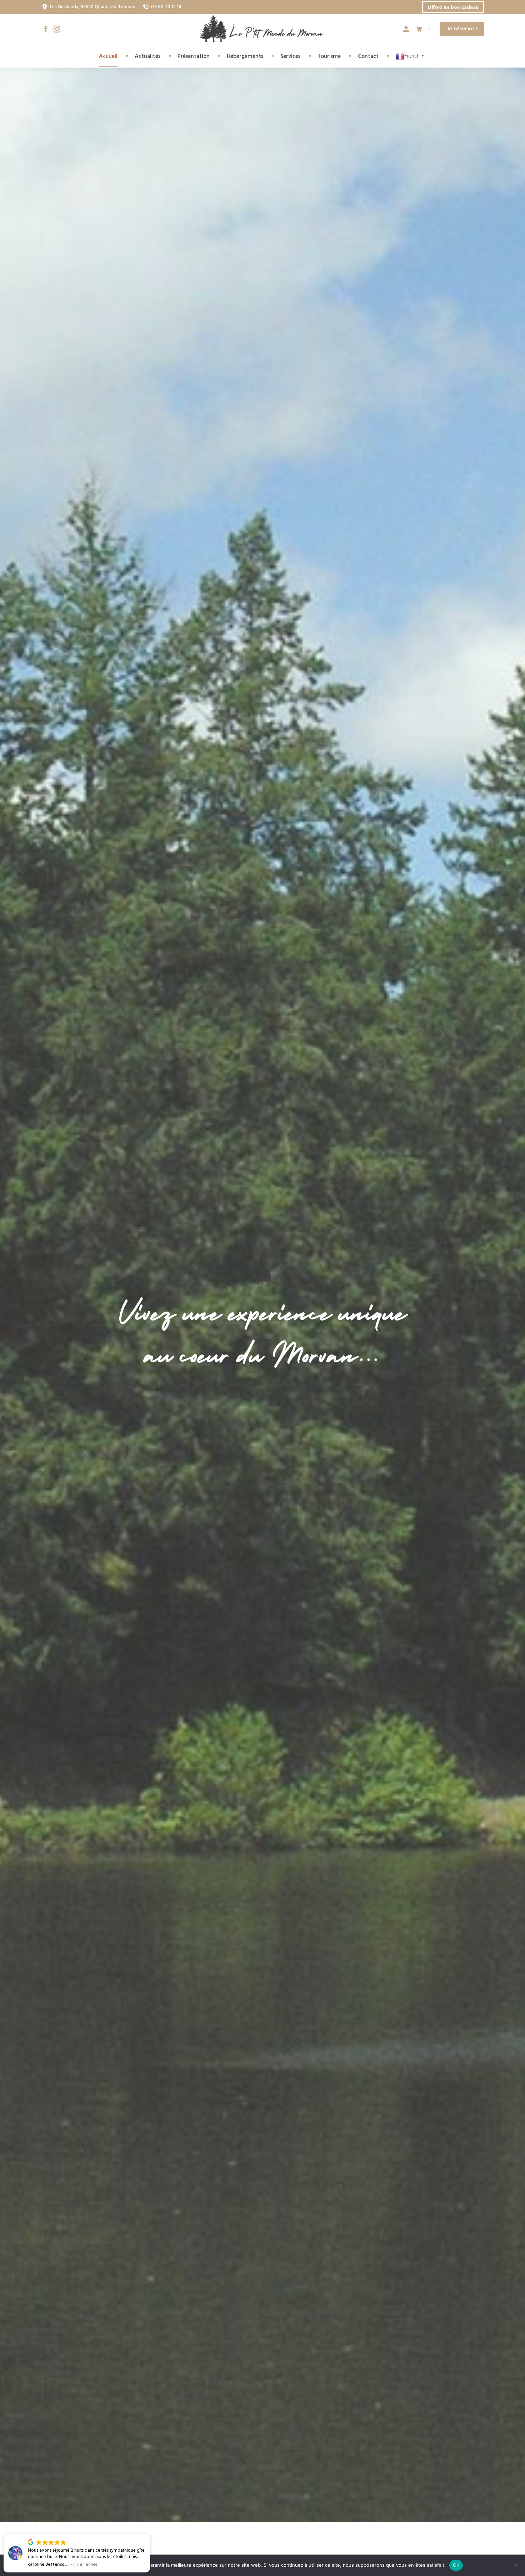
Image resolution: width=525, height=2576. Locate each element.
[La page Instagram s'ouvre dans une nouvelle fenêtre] (57, 29)
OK (456, 2565)
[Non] (516, 2565)
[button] (150, 2535)
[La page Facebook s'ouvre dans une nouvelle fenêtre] (46, 29)
